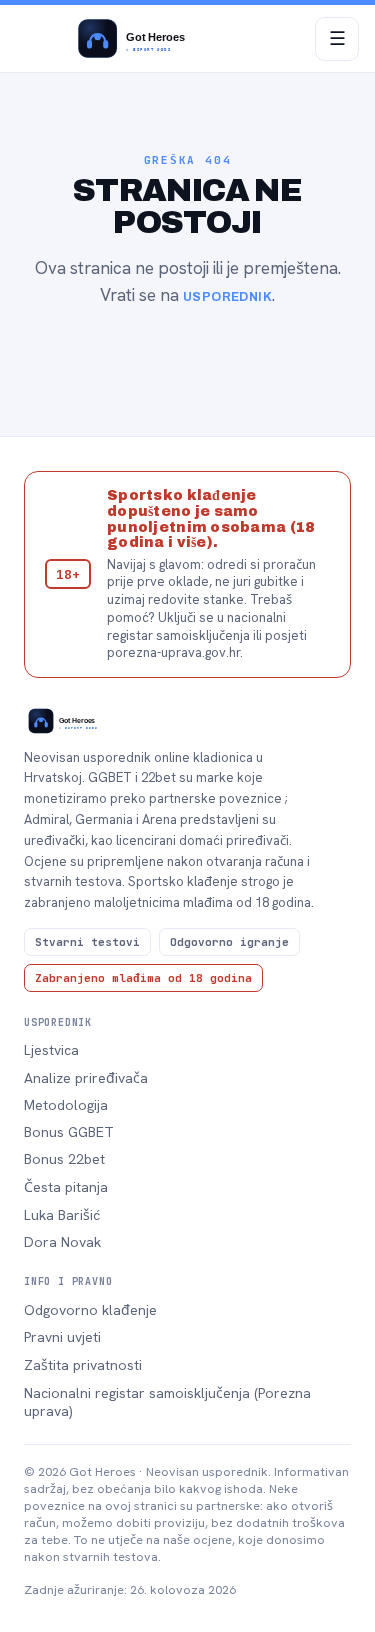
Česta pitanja (66, 1187)
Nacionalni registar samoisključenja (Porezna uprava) (167, 1402)
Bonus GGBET (69, 1132)
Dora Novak (62, 1242)
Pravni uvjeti (62, 1337)
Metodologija (66, 1105)
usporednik (228, 297)
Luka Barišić (62, 1215)
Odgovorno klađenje (90, 1310)
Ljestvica (51, 1050)
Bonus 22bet (64, 1159)
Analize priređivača (86, 1078)
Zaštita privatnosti (83, 1365)
